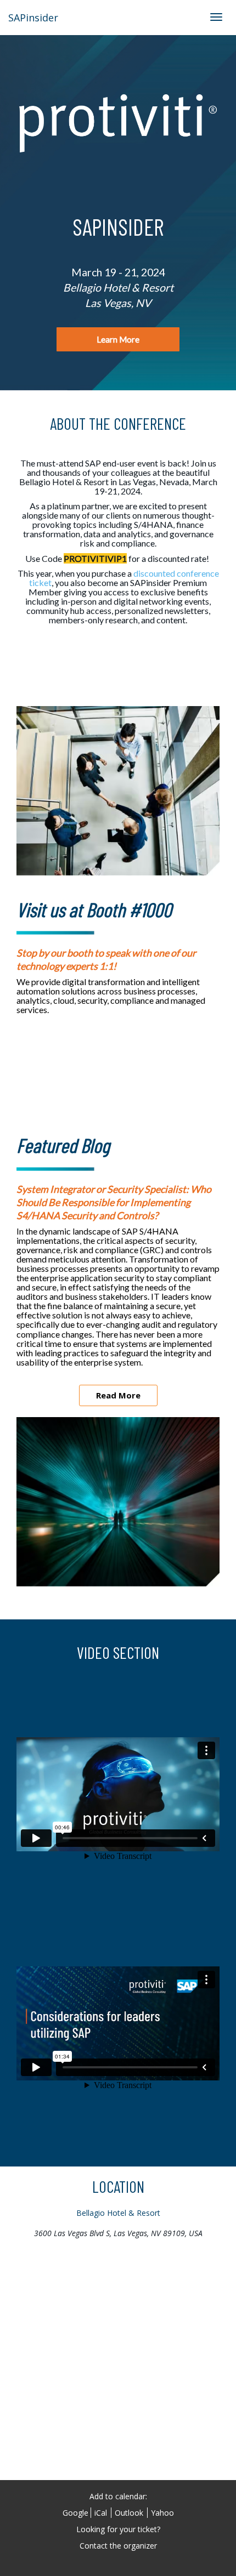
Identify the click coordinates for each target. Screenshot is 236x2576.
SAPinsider (33, 18)
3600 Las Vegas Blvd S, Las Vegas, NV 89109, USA (118, 2233)
